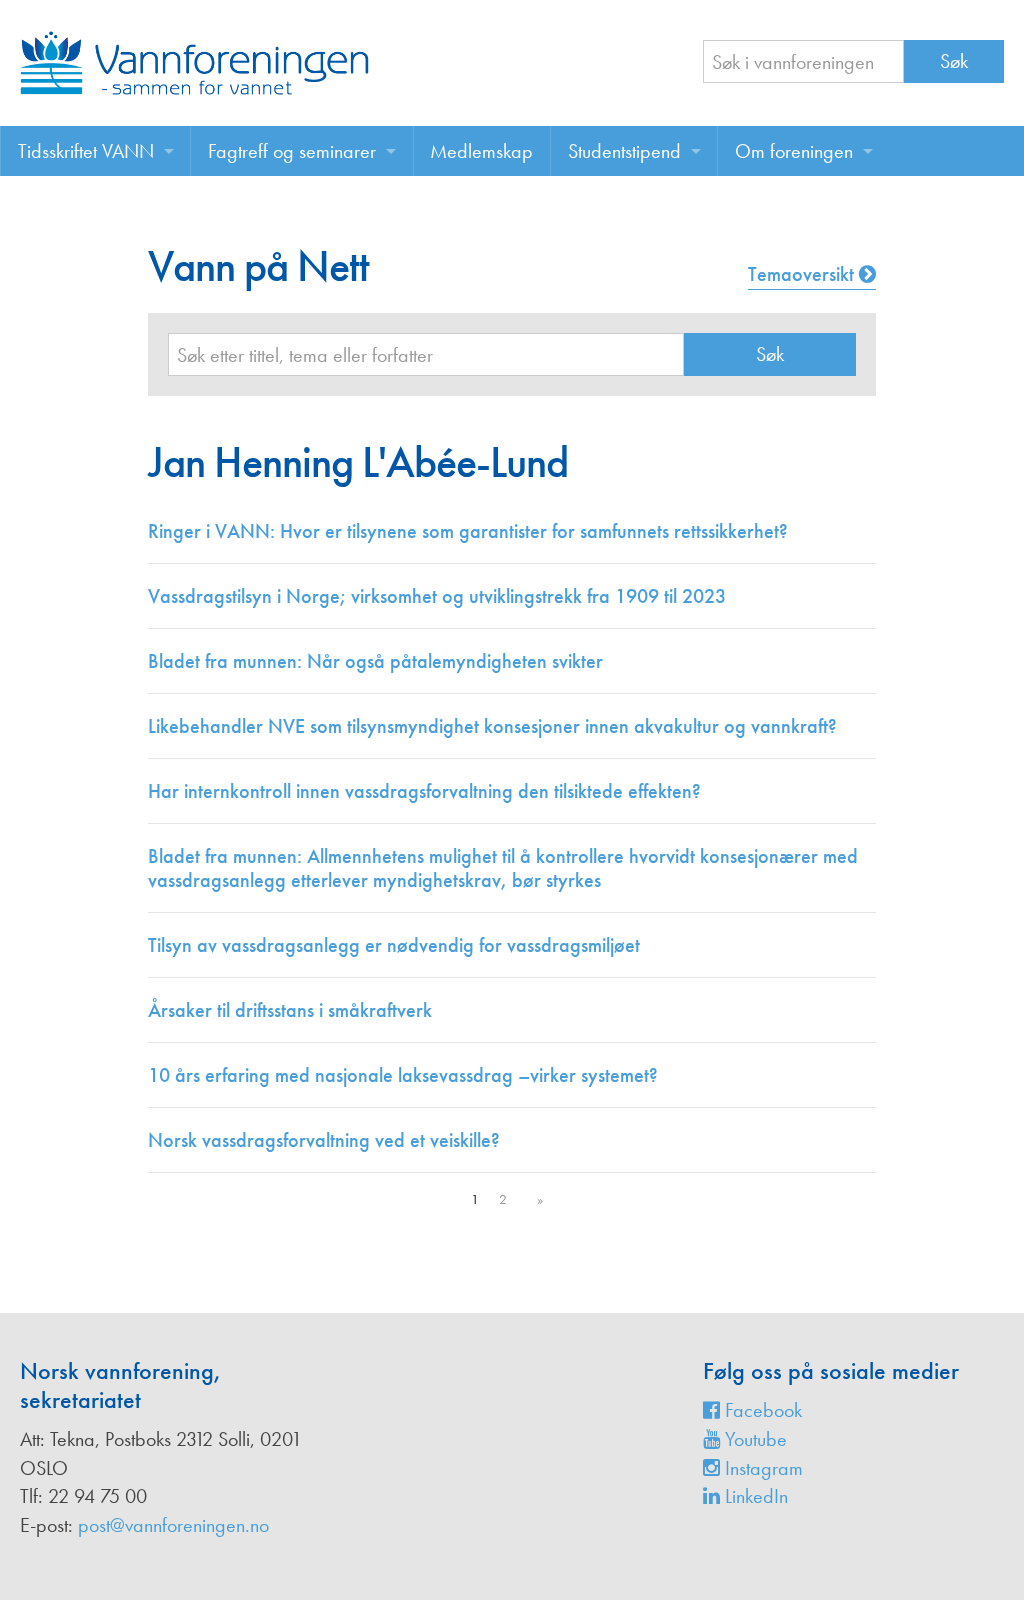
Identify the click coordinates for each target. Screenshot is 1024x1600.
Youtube (753, 1439)
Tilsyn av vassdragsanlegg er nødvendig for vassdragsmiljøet (394, 945)
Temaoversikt (803, 274)
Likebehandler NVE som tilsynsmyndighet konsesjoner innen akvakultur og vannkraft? (492, 726)
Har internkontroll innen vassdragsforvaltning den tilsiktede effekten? (424, 791)
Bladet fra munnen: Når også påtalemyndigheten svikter (375, 661)
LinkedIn (754, 1496)
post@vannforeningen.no (173, 1525)
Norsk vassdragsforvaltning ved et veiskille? (324, 1140)
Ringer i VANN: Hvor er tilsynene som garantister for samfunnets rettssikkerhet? (468, 531)
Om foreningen (794, 151)
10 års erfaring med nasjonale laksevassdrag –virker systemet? (403, 1075)
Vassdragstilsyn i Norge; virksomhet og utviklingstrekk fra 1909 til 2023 (437, 596)
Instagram (761, 1468)
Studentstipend (624, 151)
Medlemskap (481, 151)
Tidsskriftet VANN (86, 151)
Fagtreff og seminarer (292, 151)
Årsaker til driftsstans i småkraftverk (290, 1010)
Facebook (761, 1410)
